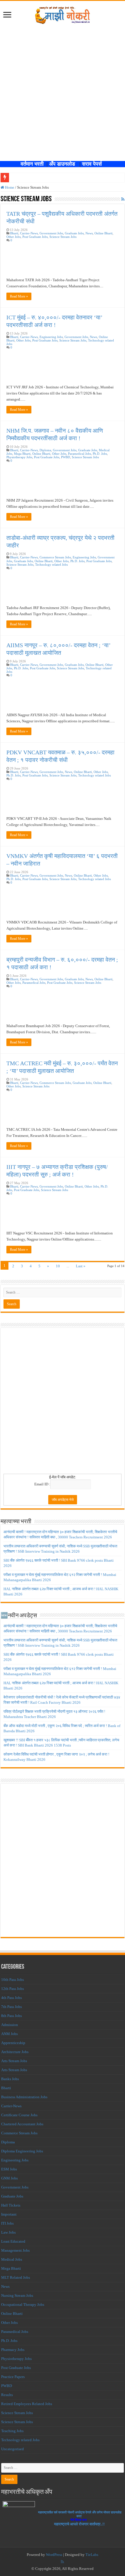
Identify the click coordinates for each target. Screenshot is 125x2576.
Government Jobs (51, 233)
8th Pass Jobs (11, 2016)
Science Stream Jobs (63, 237)
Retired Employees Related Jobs (27, 2404)
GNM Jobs (9, 2178)
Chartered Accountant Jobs (22, 2124)
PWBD (66, 457)
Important (9, 2214)
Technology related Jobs (51, 565)
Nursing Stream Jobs (17, 2295)
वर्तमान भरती (33, 164)
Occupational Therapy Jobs (23, 2305)
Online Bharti (103, 233)
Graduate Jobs (74, 233)
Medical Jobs (12, 2259)
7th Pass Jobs (11, 2007)
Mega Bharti (22, 454)
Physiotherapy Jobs (19, 457)
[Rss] (62, 2562)
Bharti (14, 233)
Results (7, 2395)
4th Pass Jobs (11, 1998)
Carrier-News (29, 233)
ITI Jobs (7, 2223)
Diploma (45, 450)
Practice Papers (13, 2377)
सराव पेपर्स (93, 164)
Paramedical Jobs (80, 454)
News (89, 233)
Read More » (19, 296)
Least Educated (13, 2241)
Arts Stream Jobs (14, 2061)
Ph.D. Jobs (100, 454)
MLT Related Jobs (16, 2277)
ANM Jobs (9, 2034)
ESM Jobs (9, 2169)
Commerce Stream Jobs (55, 557)
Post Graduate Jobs (35, 237)
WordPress (54, 2555)
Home (9, 187)
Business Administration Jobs (24, 2097)
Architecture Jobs (15, 2052)
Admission (10, 2025)
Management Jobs (15, 2250)
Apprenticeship (13, 2043)
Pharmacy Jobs (13, 2350)
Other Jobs (14, 237)
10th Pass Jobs (12, 1980)
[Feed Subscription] (123, 199)
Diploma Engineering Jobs (22, 2151)
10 (58, 1266)
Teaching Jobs (12, 2431)
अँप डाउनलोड (64, 164)
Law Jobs (8, 2232)
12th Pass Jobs (12, 1989)
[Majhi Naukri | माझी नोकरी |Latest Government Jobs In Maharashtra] (63, 14)
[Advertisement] (63, 95)
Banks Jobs (10, 2079)
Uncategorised (12, 2449)
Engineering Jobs (51, 337)
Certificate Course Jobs (19, 2115)
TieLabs (92, 2555)
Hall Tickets (11, 2205)
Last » (81, 1266)
